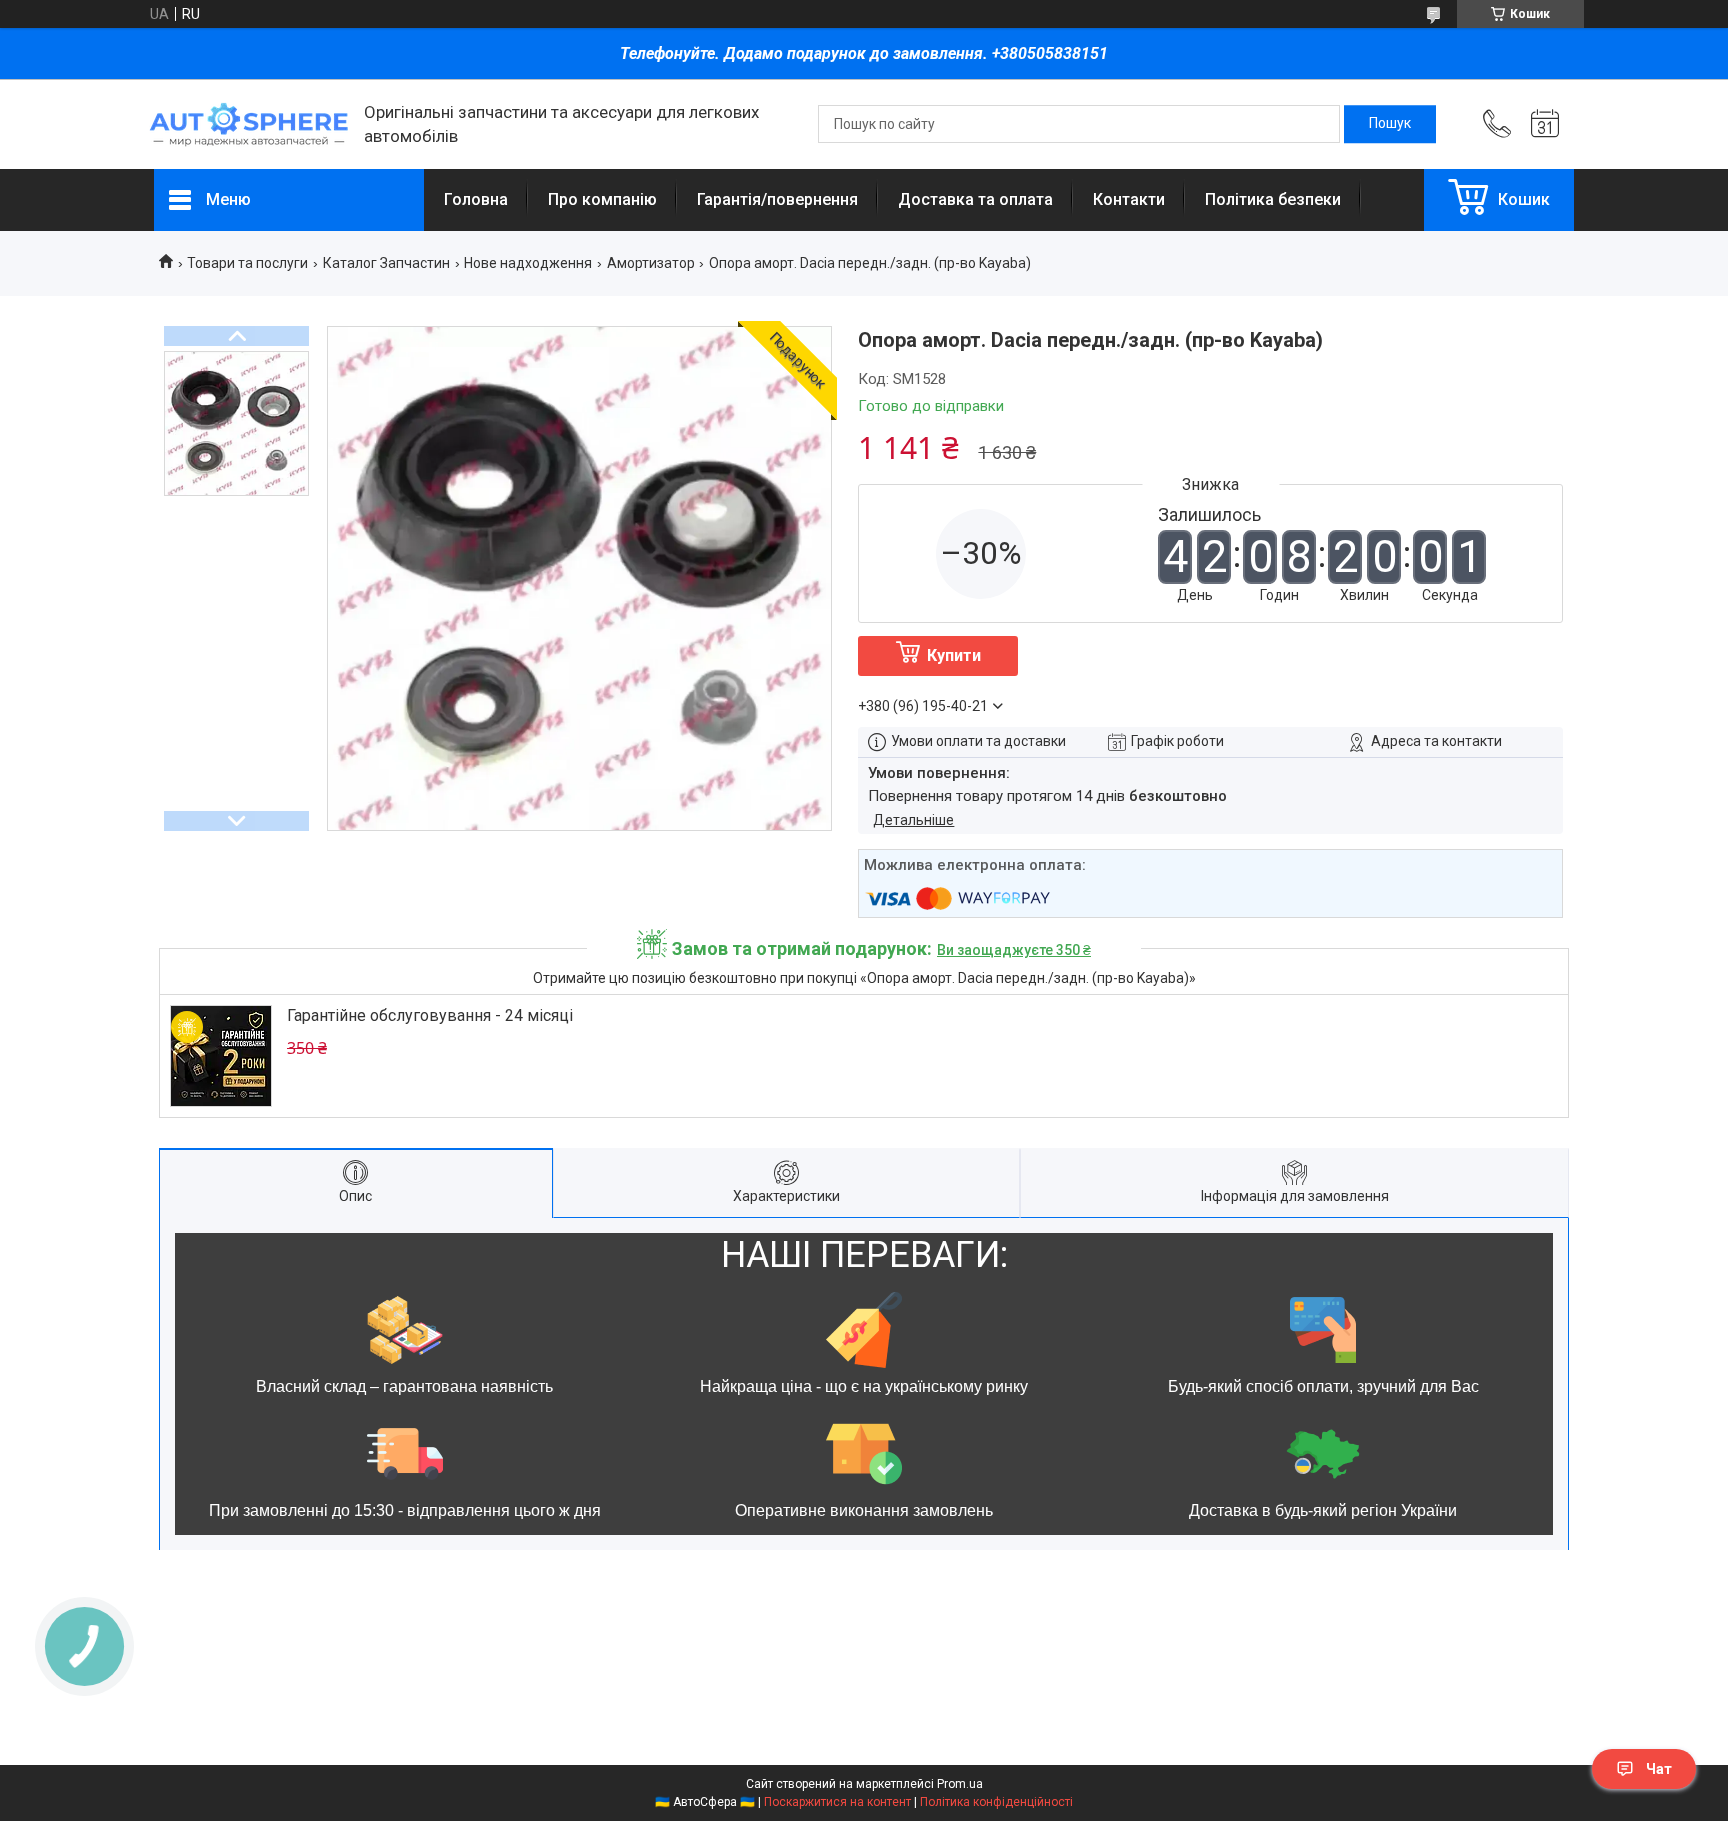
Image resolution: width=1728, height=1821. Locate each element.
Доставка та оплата (975, 199)
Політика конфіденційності (996, 1802)
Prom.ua (960, 1784)
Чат (1659, 1769)
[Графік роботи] (1545, 124)
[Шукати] (1390, 124)
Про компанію (602, 199)
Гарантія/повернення (777, 199)
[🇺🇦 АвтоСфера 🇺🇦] (249, 124)
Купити (954, 655)
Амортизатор (651, 263)
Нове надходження (528, 263)
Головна (476, 199)
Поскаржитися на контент (837, 1802)
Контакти (1129, 199)
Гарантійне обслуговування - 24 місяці (430, 1015)
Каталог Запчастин (386, 263)
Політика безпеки (1273, 199)
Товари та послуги (247, 263)
